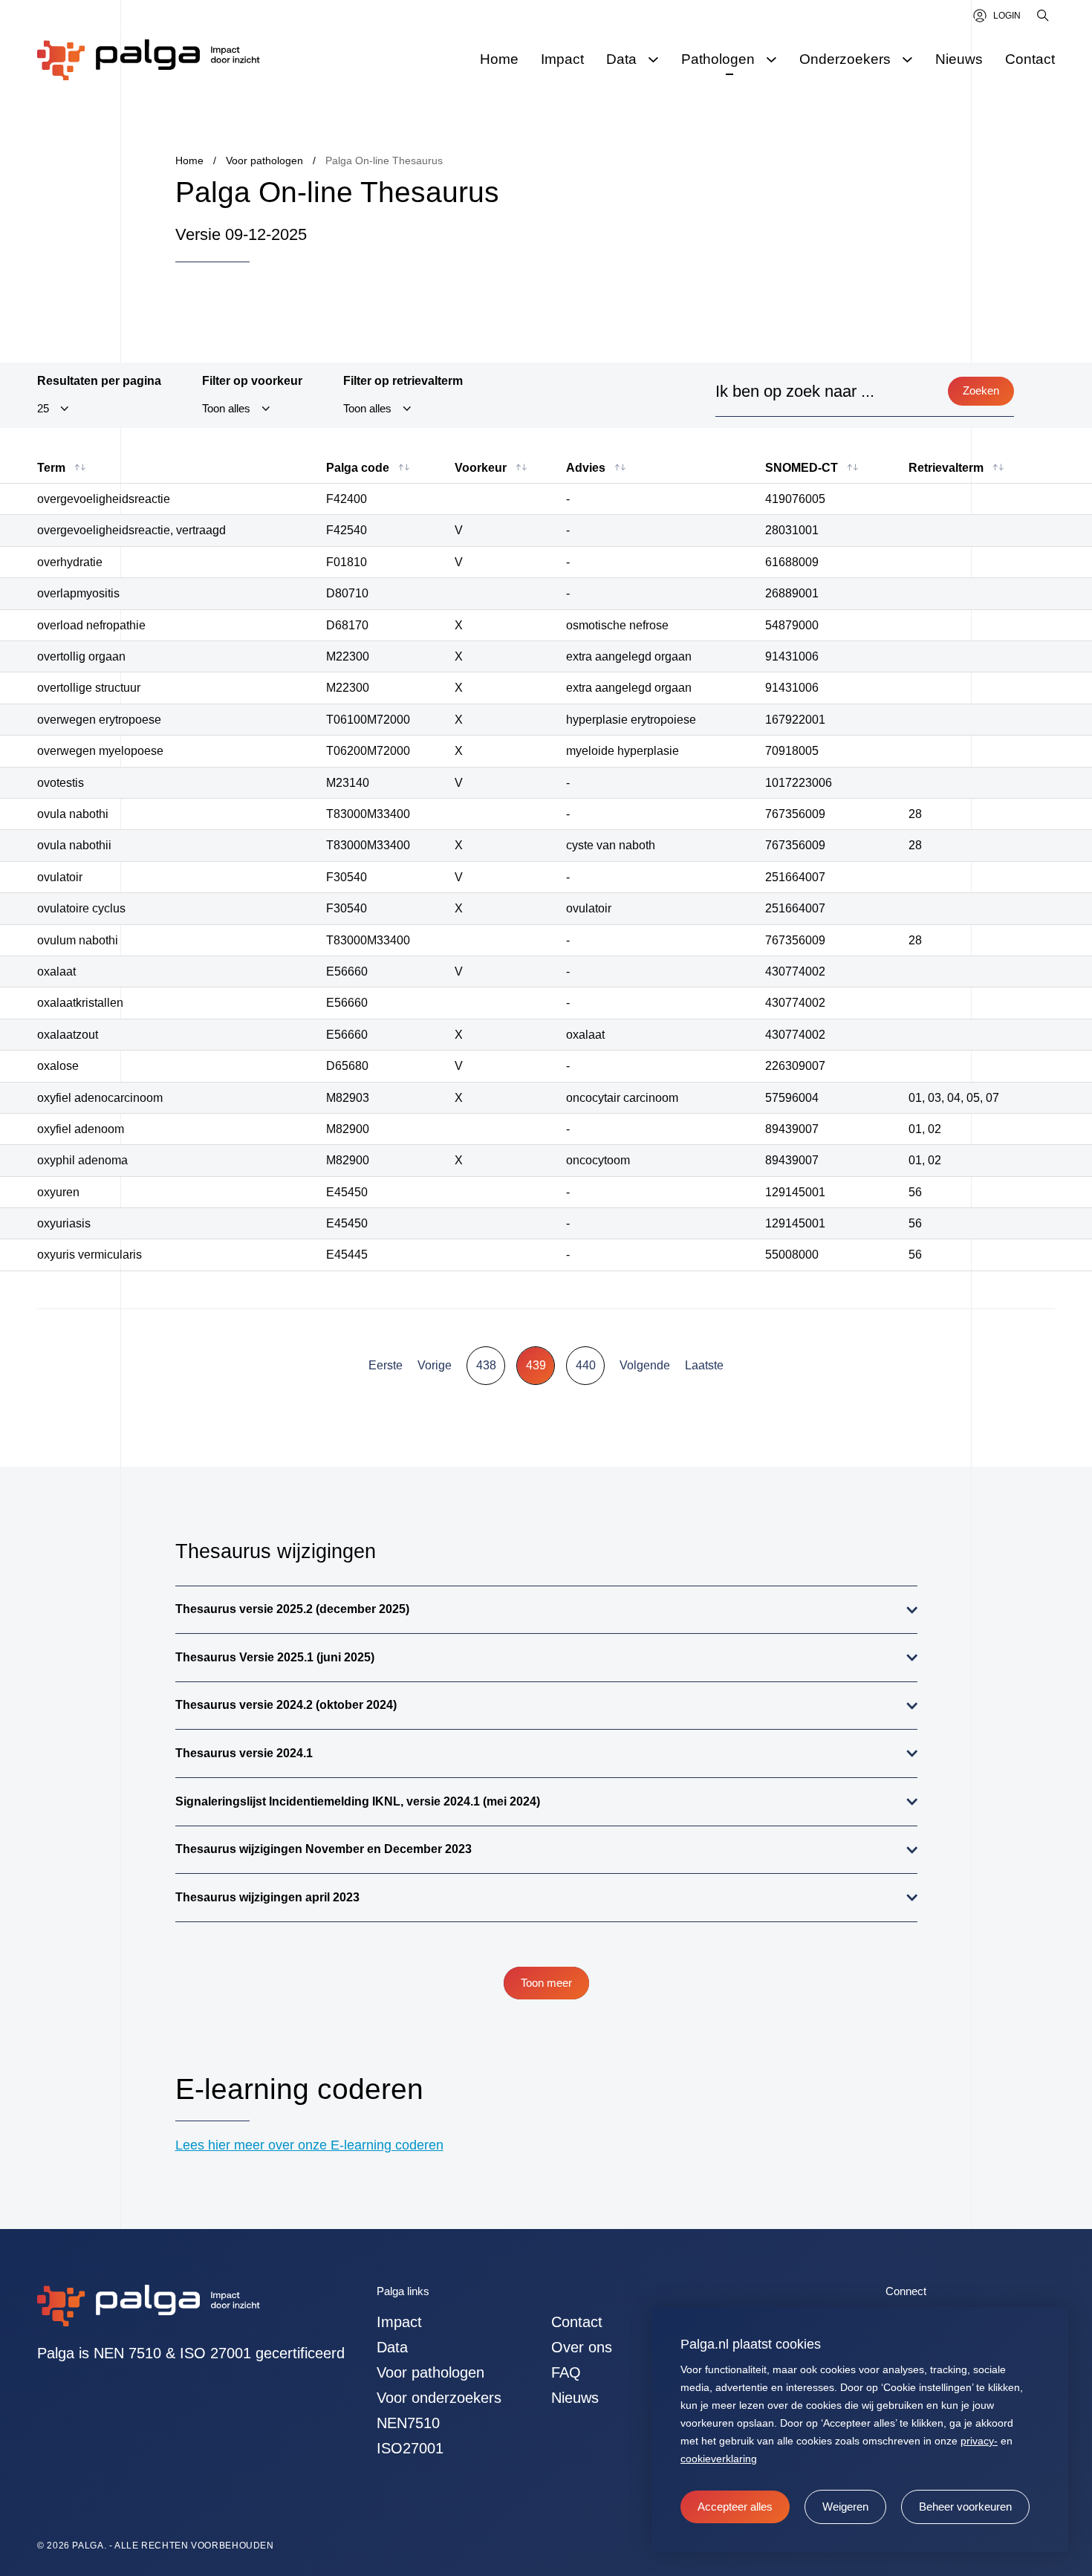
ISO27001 (410, 2448)
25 (43, 409)
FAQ (566, 2372)
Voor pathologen (430, 2372)
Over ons (582, 2347)
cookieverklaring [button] (719, 2459)
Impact (399, 2322)
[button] (845, 2507)
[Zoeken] (1044, 16)
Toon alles (226, 409)
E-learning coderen (299, 2089)
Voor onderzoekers (439, 2398)
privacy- (979, 2441)
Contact (577, 2322)
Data (392, 2347)
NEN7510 (408, 2423)
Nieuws (575, 2398)
